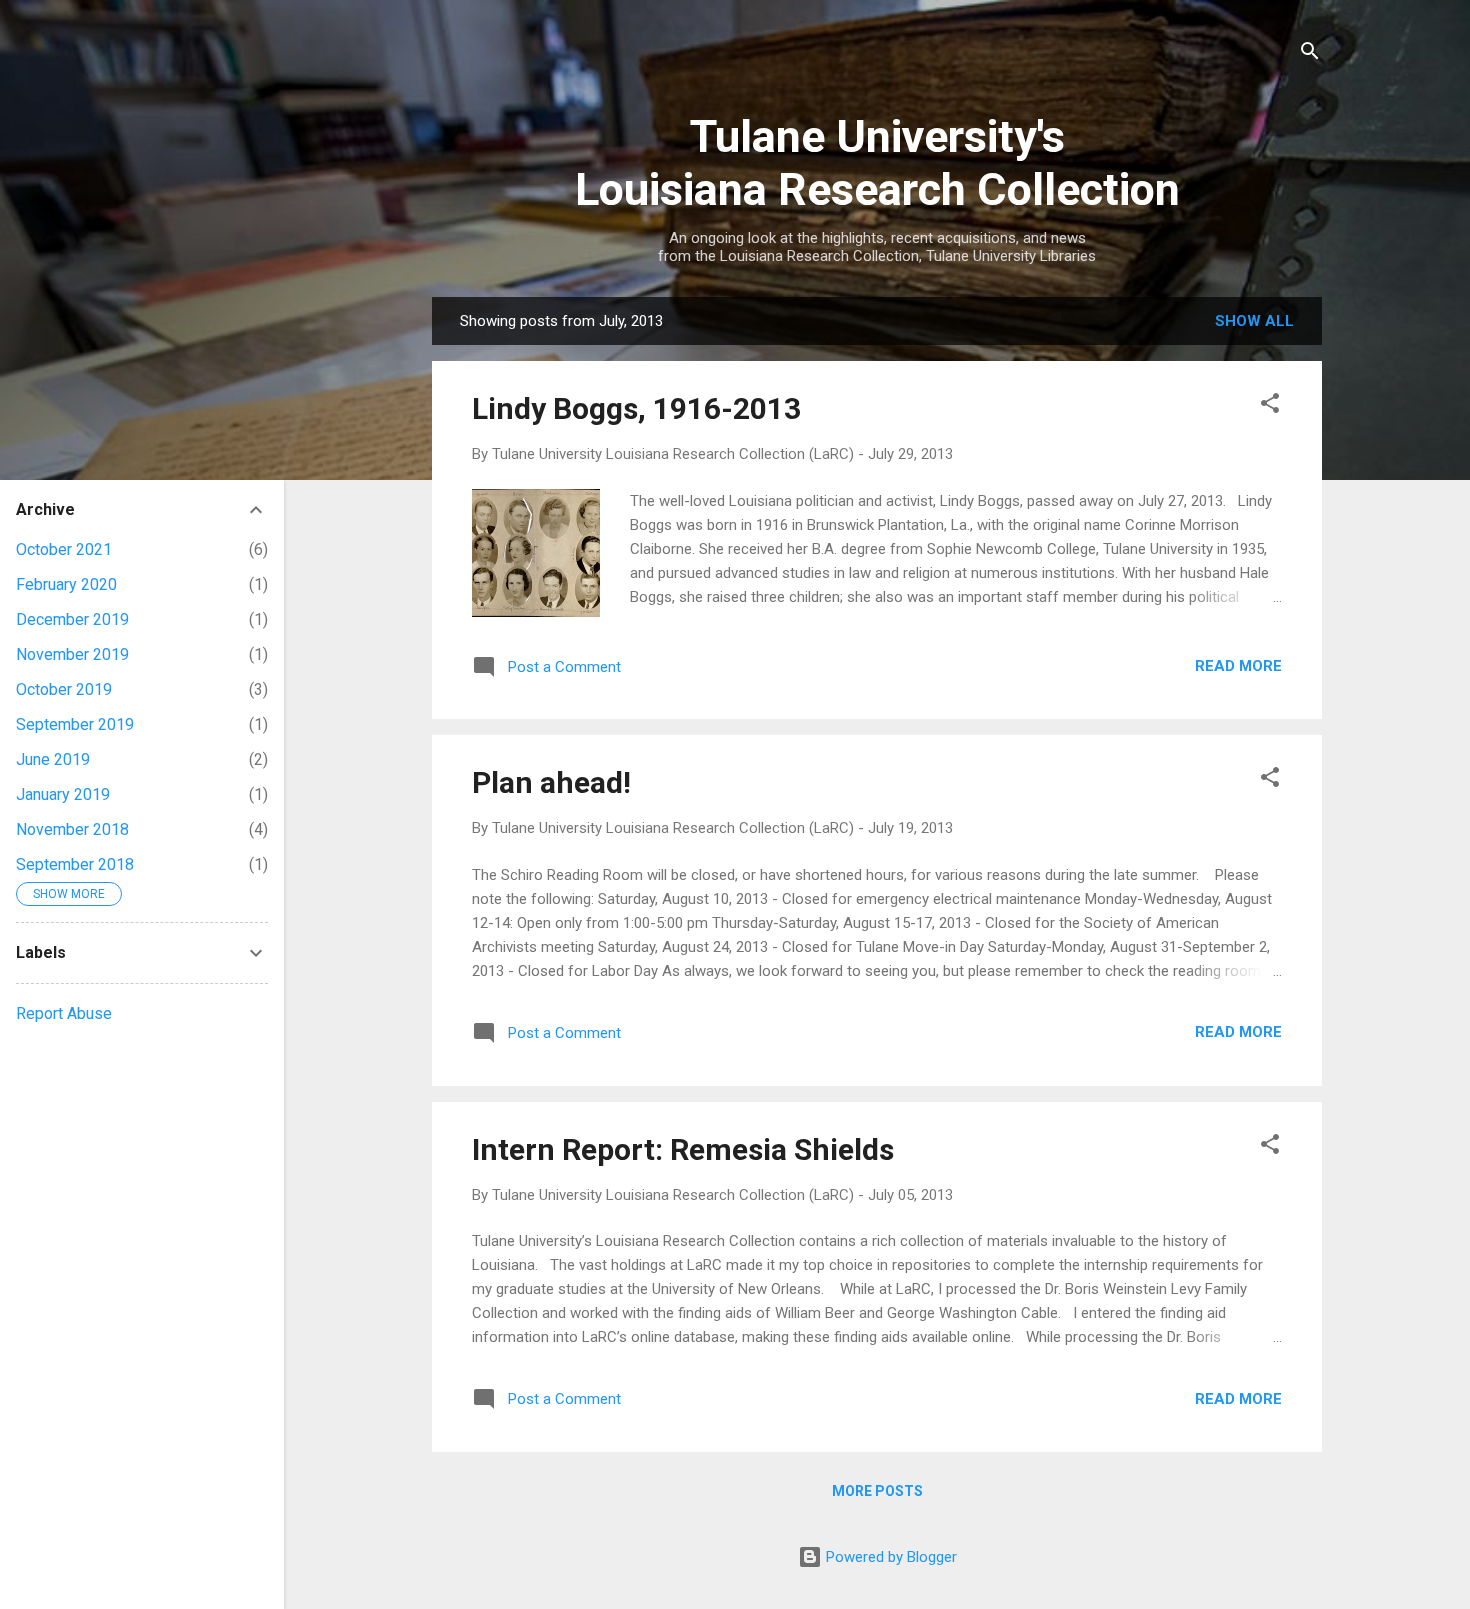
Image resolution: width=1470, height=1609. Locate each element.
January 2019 (63, 794)
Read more (1238, 666)
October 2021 (64, 549)
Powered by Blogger (889, 1557)
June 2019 (53, 759)
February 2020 (66, 584)
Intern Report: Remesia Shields (683, 1149)
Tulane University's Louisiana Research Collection (877, 163)
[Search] (1310, 54)
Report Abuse (64, 1013)
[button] (1270, 406)
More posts (877, 1491)
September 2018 (75, 864)
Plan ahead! (551, 782)
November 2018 (72, 829)
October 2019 (64, 689)
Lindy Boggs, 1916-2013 (636, 408)
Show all (1254, 321)
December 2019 (72, 619)
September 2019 (75, 724)
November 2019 (72, 654)
